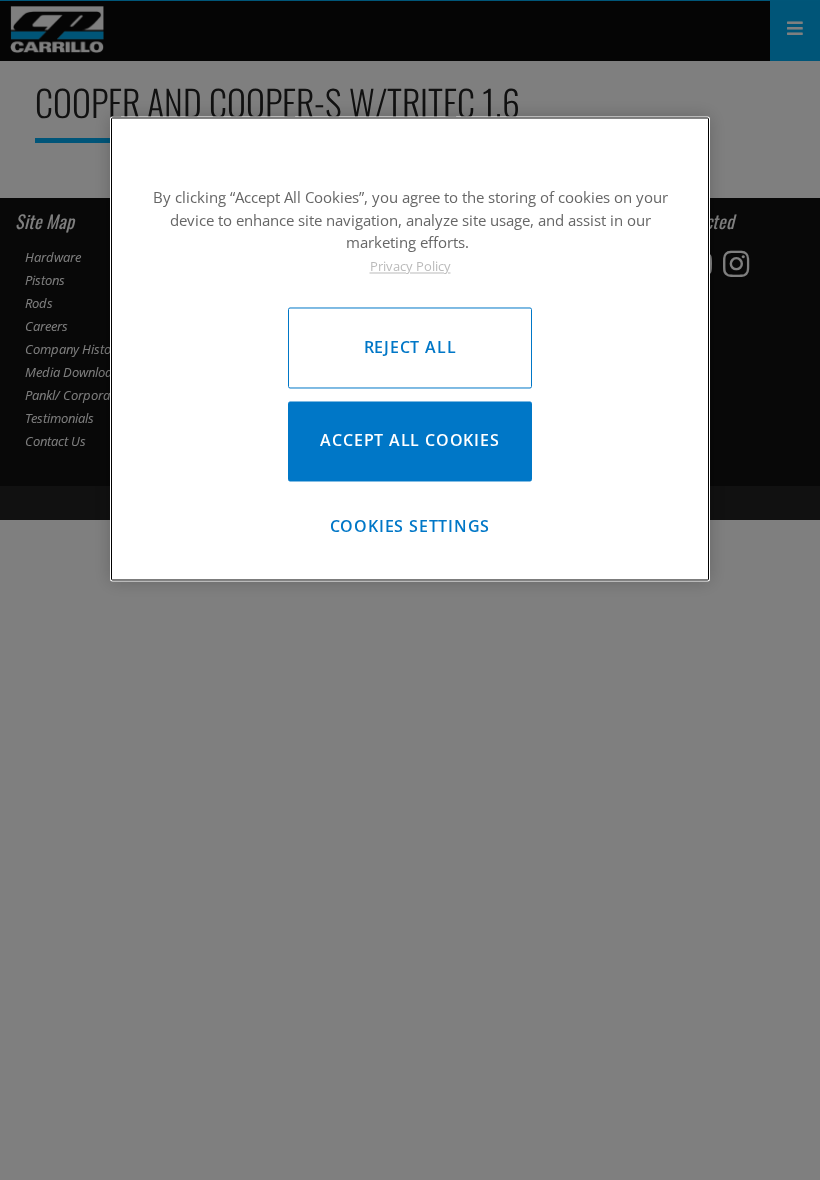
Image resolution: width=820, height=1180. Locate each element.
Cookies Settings (410, 527)
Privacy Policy (410, 266)
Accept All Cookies (409, 441)
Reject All (410, 347)
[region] (410, 348)
